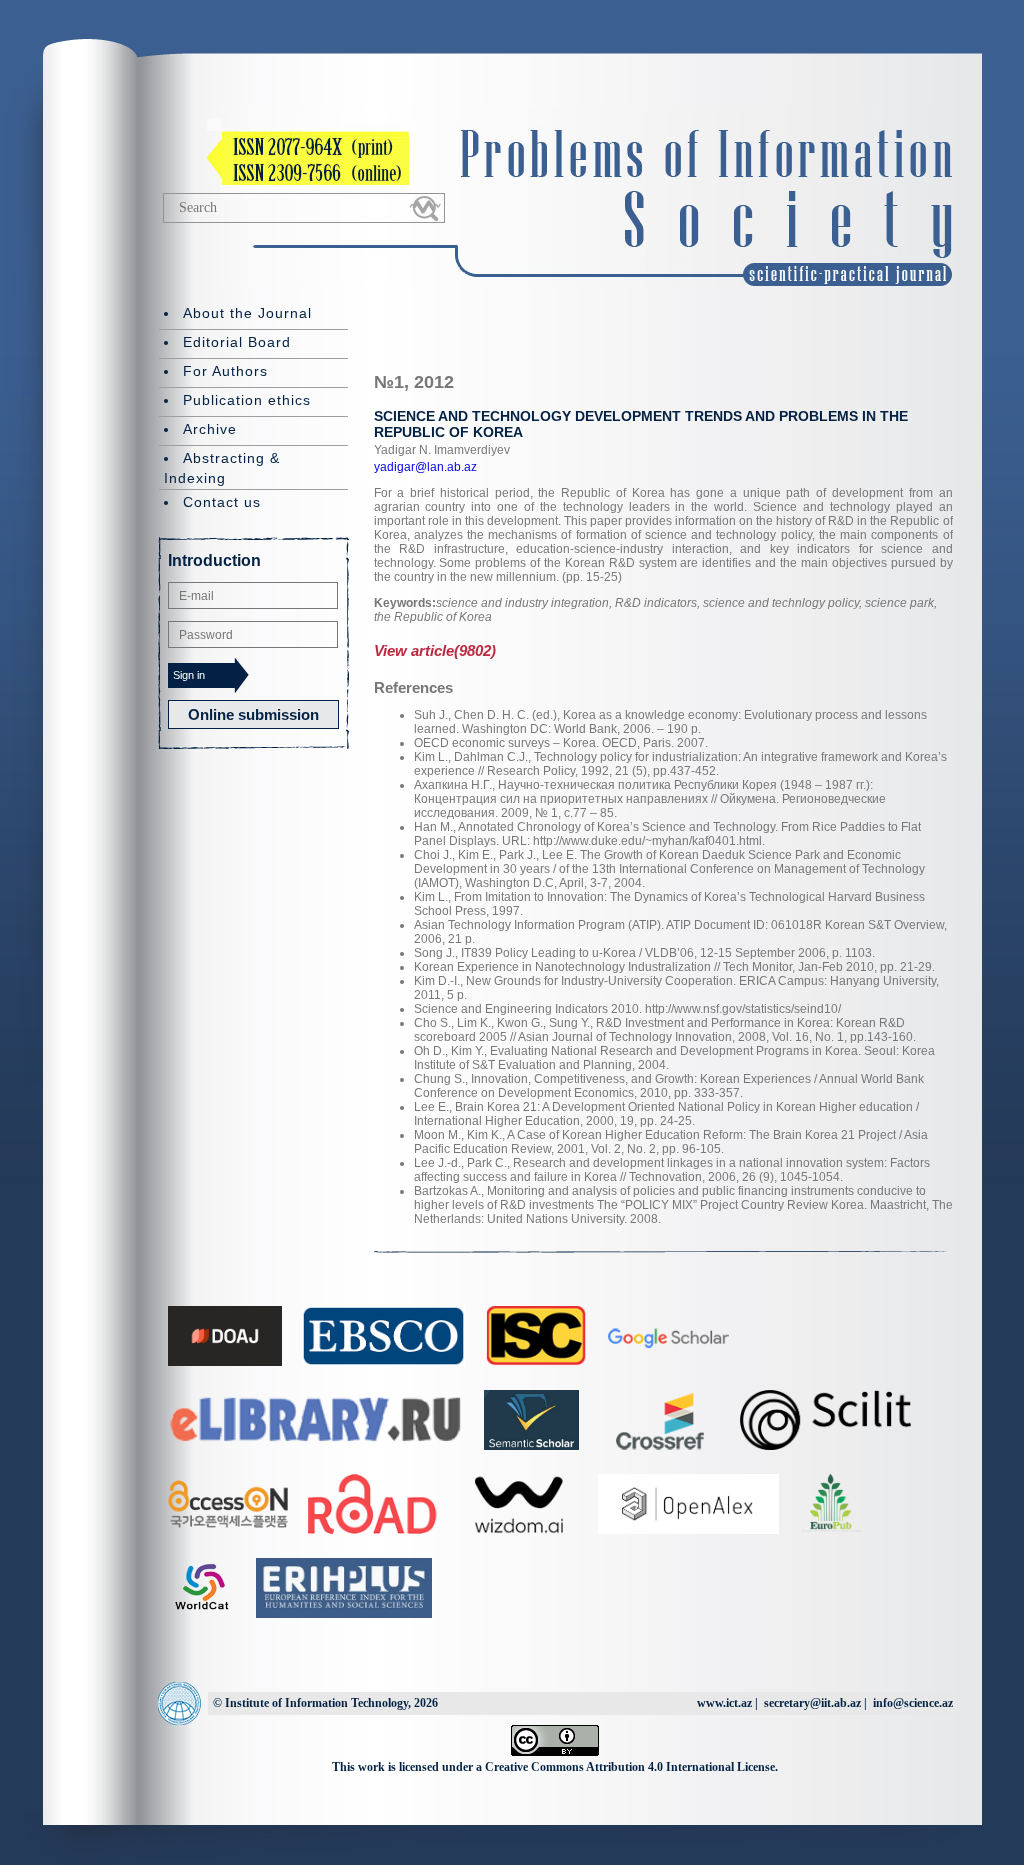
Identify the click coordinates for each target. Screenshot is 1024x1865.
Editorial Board (237, 342)
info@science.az (913, 1703)
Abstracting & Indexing (222, 468)
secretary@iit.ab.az (812, 1703)
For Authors (225, 371)
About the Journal (247, 313)
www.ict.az (724, 1703)
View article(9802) (435, 650)
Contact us (222, 502)
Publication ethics (247, 400)
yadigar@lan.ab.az (425, 467)
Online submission (253, 714)
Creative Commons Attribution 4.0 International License (630, 1767)
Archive (210, 429)
